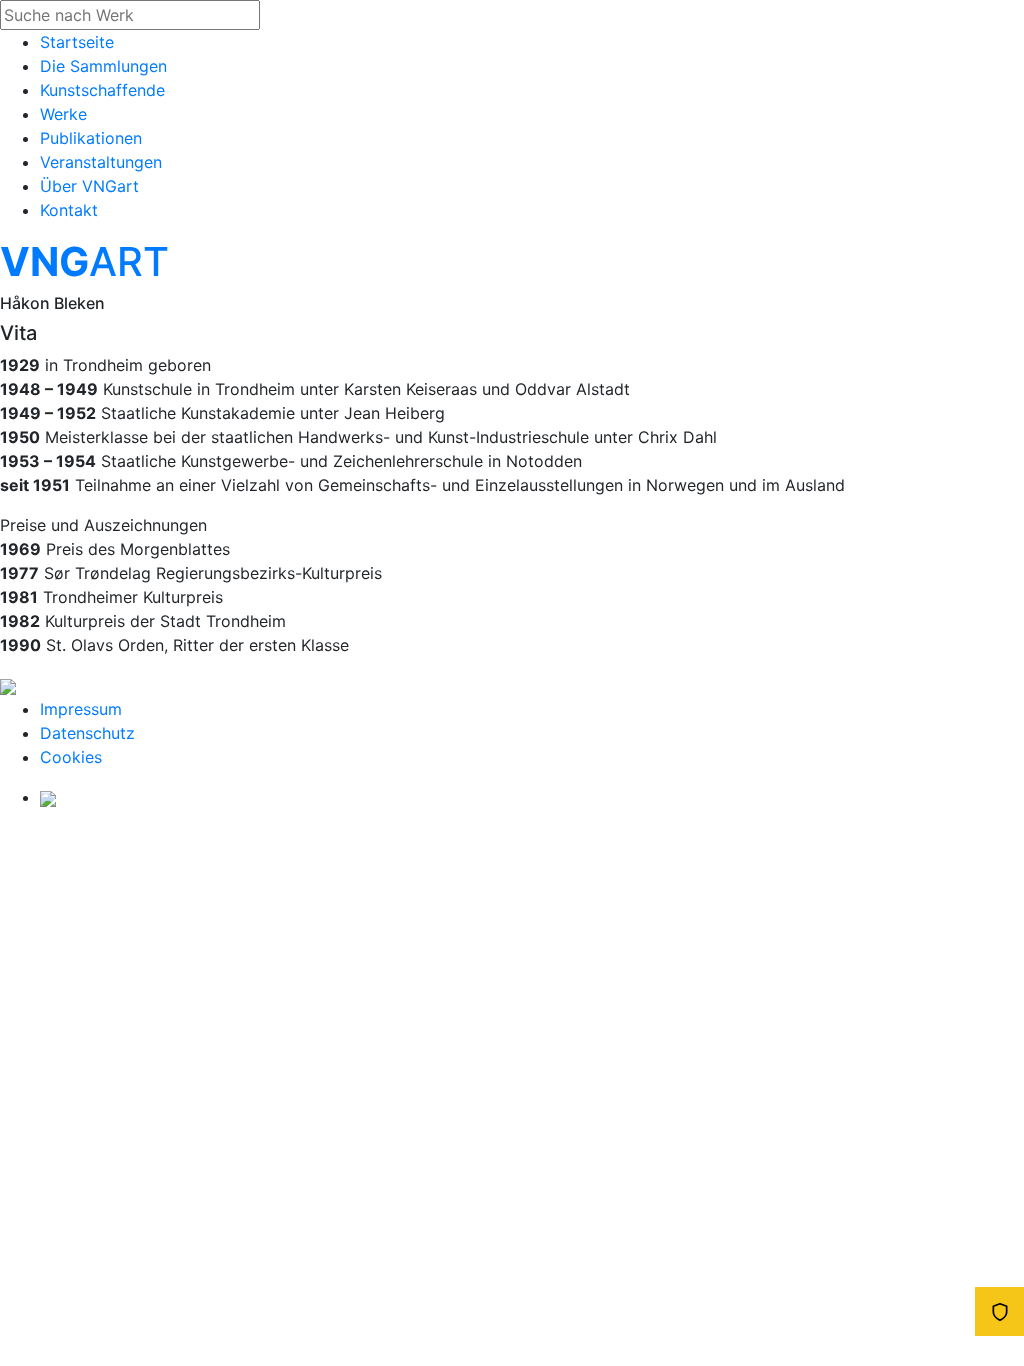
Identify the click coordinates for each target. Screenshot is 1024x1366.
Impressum (81, 709)
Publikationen (91, 138)
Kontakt (69, 210)
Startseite (77, 42)
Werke (63, 114)
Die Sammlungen (103, 66)
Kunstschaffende (102, 90)
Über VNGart (89, 186)
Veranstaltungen (101, 162)
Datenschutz (87, 733)
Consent (999, 1311)
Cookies (71, 757)
